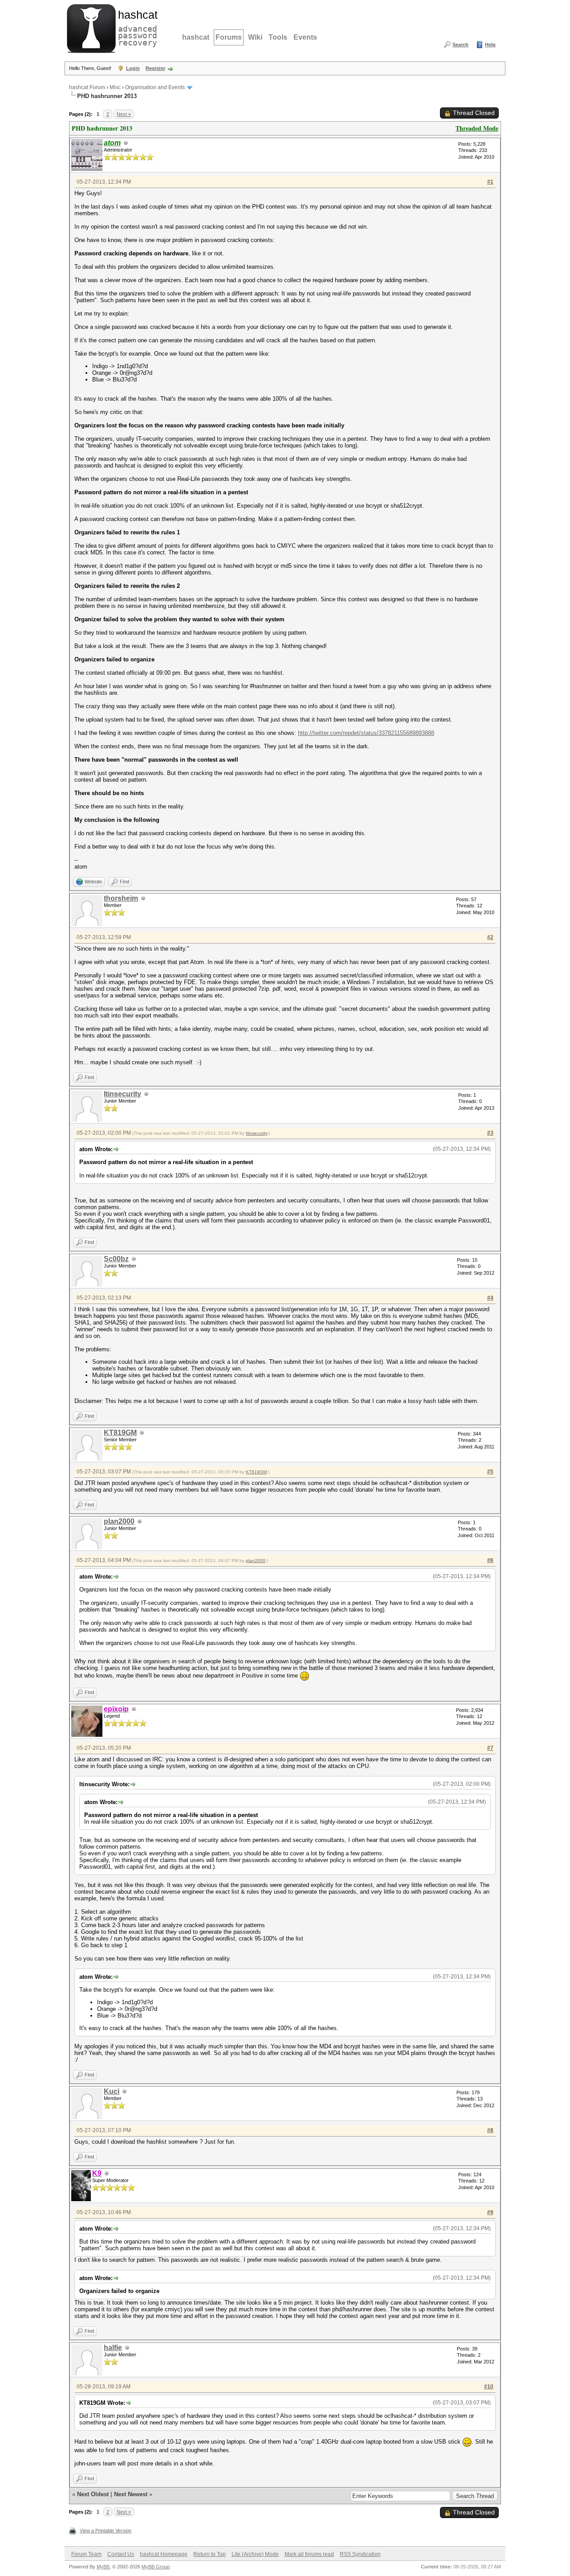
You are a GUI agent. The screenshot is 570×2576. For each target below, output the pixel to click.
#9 (490, 2212)
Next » (124, 114)
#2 (490, 937)
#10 (489, 2387)
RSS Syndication (360, 2554)
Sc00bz (116, 1259)
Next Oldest (93, 2494)
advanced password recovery (136, 27)
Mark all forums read (309, 2554)
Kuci (112, 2091)
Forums (229, 37)
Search (460, 45)
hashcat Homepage (164, 2554)
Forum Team (86, 2554)
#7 (490, 1748)
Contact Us (121, 2554)
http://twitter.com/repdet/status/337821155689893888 (366, 733)
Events (305, 37)
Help (490, 45)
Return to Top (210, 2554)
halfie (113, 2348)
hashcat (196, 37)
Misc (115, 87)
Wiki (255, 37)
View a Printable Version (106, 2531)
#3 (490, 1133)
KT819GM (120, 1433)
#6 (490, 1560)
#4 (490, 1298)
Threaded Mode (477, 128)
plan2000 (119, 1521)
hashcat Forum (87, 87)
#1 (490, 182)
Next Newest (131, 2494)
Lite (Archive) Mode (255, 2554)
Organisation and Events (155, 87)
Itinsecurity (122, 1094)
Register (155, 68)
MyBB (103, 2567)
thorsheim (121, 898)
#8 (490, 2130)
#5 (490, 1472)
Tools (278, 37)
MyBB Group (156, 2567)
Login (133, 68)
